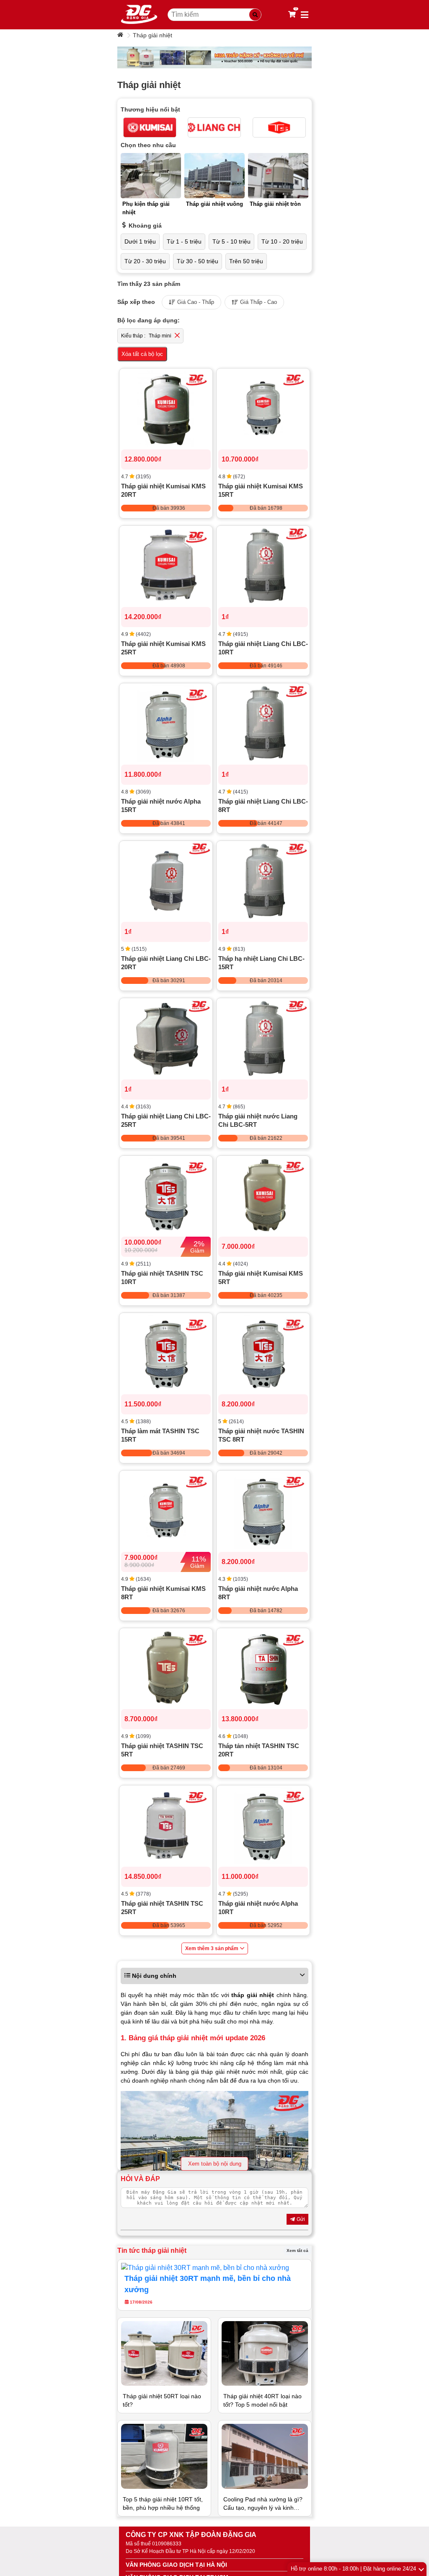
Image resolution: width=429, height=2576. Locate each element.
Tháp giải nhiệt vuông (214, 204)
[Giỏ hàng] (292, 15)
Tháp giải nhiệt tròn (275, 204)
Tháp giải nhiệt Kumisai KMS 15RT (261, 490)
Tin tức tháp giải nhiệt (152, 2250)
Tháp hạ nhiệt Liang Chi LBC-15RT (261, 963)
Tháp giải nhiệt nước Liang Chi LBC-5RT (258, 1120)
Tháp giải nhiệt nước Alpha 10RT (258, 1908)
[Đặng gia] (139, 15)
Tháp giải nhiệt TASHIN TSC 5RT (162, 1750)
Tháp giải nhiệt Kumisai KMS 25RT (163, 648)
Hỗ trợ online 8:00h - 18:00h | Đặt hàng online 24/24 (353, 2569)
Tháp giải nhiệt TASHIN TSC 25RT (162, 1908)
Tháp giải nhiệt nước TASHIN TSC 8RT (261, 1435)
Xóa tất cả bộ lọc (142, 354)
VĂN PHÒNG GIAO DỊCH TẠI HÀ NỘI (176, 2565)
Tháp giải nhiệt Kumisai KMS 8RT (163, 1593)
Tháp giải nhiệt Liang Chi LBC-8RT (263, 805)
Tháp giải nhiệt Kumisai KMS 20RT (163, 490)
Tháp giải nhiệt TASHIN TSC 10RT (162, 1278)
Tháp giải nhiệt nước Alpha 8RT (258, 1593)
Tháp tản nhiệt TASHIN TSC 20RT (259, 1750)
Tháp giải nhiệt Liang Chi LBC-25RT (166, 1120)
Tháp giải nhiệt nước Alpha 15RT (161, 805)
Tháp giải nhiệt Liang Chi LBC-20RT (166, 963)
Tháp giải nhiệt (152, 35)
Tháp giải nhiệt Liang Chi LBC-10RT (263, 648)
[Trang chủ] (121, 35)
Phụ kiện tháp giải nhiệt (146, 208)
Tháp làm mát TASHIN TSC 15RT (160, 1435)
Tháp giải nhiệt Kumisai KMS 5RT (261, 1278)
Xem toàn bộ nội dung (215, 2164)
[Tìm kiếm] (255, 15)
